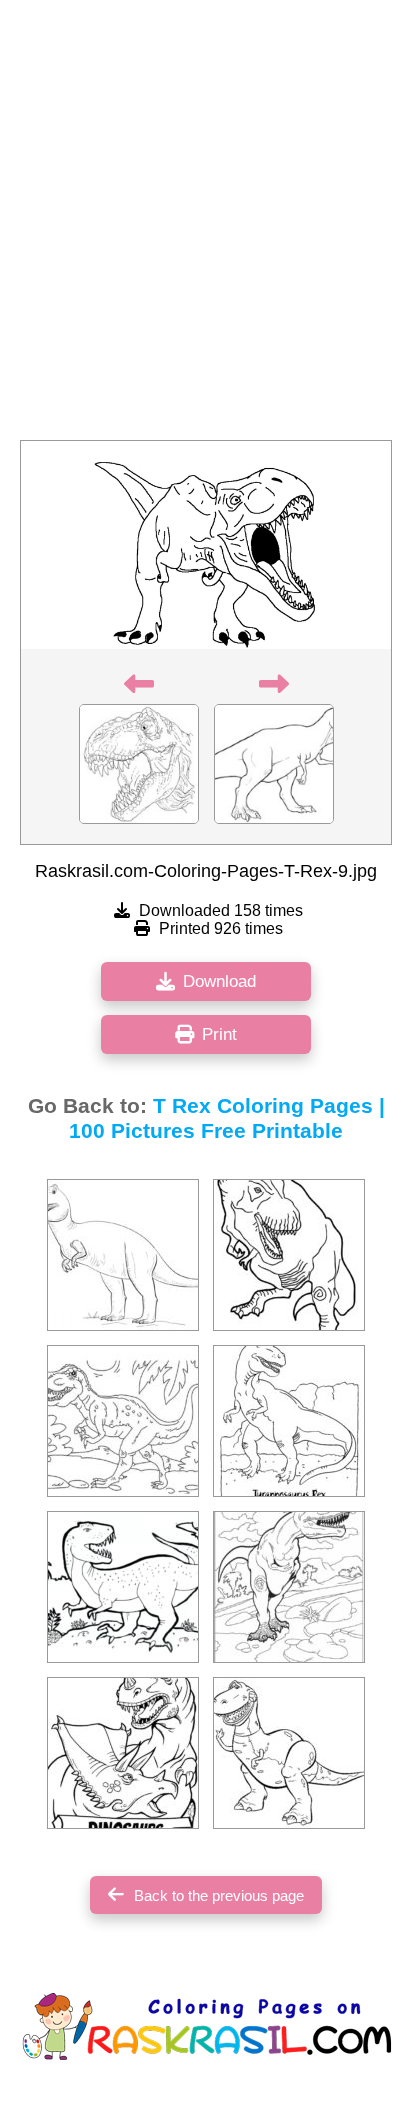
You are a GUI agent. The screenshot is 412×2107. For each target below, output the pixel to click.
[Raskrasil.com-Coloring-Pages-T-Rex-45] (289, 1255)
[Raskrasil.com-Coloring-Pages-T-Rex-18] (289, 1753)
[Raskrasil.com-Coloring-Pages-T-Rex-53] (123, 1255)
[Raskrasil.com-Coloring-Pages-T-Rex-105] (289, 1421)
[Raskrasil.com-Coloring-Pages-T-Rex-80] (289, 1587)
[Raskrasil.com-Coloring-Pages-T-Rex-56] (123, 1421)
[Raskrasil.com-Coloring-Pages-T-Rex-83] (123, 1753)
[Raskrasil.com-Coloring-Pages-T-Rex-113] (123, 1587)
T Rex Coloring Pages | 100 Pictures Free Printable (227, 1118)
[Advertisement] (206, 226)
